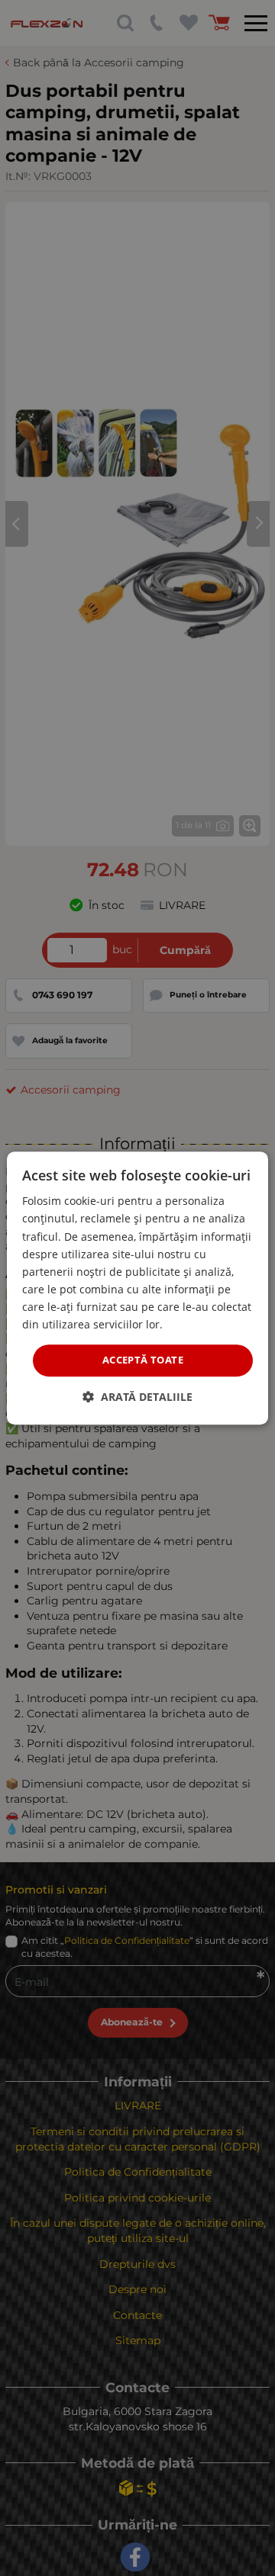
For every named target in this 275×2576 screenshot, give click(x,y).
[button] (137, 1397)
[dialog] (137, 1288)
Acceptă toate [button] (143, 1360)
